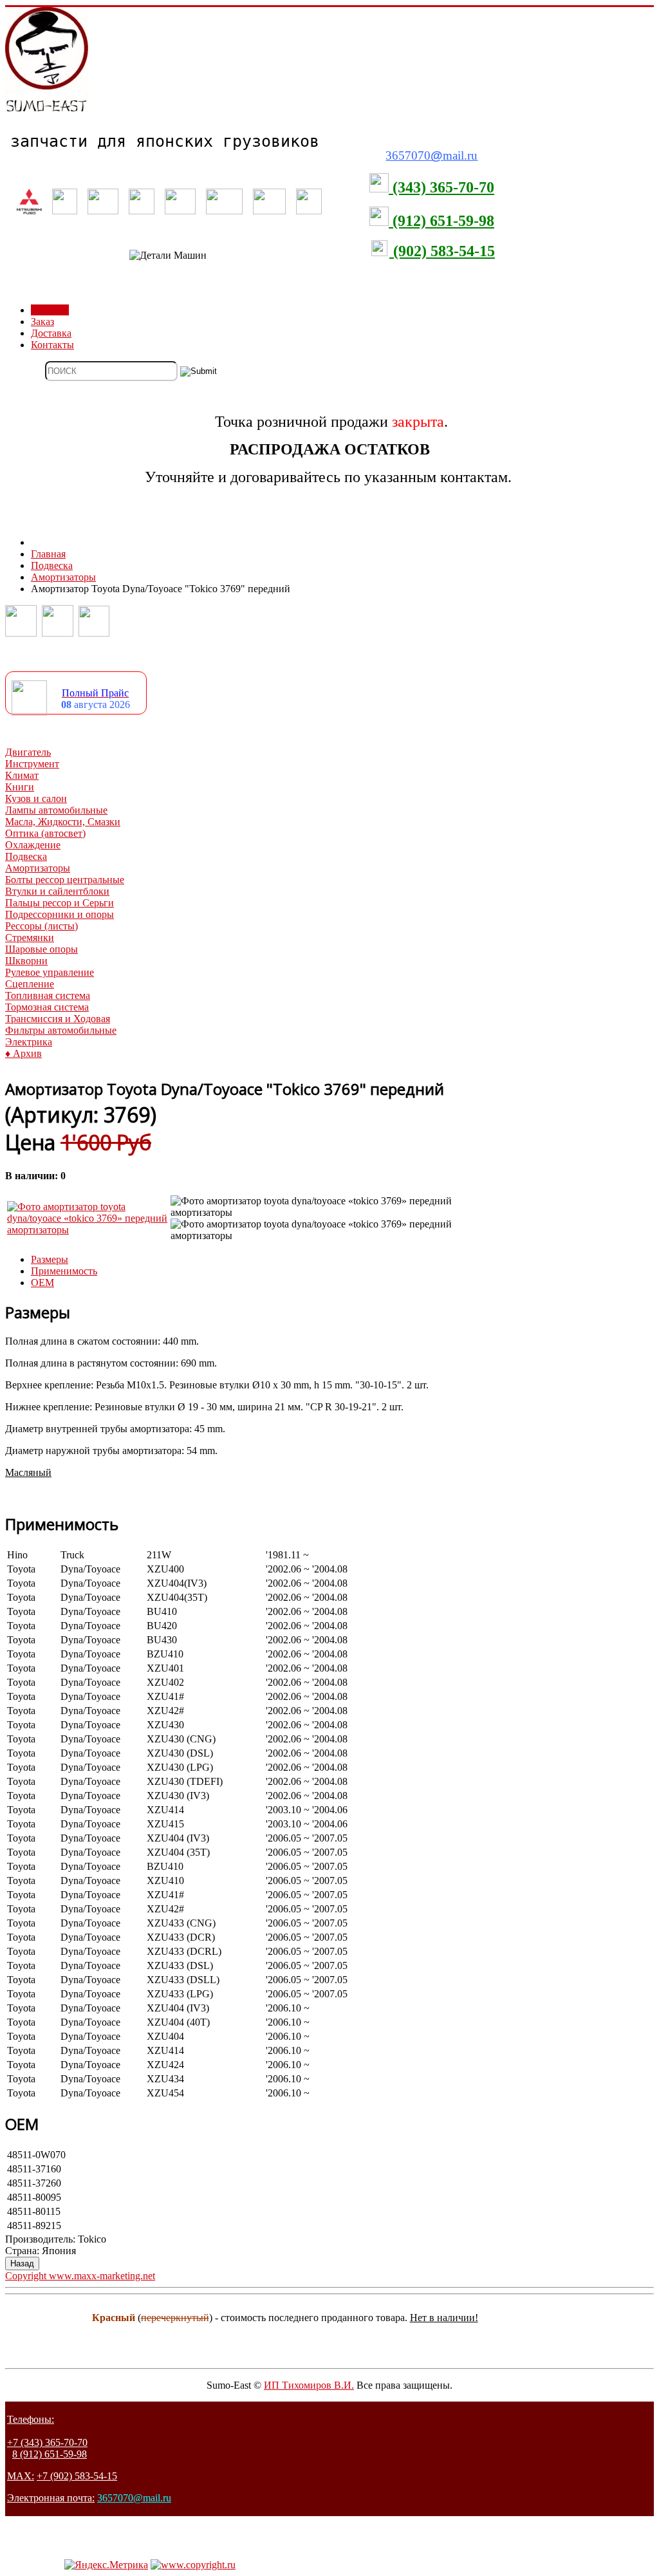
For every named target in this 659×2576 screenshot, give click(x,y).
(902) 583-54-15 (442, 251)
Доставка (51, 333)
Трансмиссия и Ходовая (58, 1019)
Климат (22, 775)
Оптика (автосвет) (45, 833)
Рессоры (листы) (42, 926)
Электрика (29, 1042)
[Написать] (58, 633)
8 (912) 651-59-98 (50, 2454)
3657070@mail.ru (134, 2498)
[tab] (50, 1259)
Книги (20, 787)
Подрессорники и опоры (60, 914)
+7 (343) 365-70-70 (47, 2442)
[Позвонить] (21, 633)
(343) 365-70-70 (441, 187)
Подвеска (26, 856)
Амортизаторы (38, 868)
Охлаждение (33, 845)
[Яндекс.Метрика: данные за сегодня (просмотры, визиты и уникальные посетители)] (106, 2565)
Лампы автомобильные (56, 810)
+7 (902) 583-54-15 (77, 2476)
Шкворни (26, 961)
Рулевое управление (50, 972)
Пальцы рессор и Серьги (60, 903)
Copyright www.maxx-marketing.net (80, 2276)
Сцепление (30, 984)
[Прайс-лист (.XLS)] (29, 712)
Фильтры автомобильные (61, 1030)
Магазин (50, 310)
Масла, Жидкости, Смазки (63, 822)
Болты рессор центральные (65, 880)
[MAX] (94, 633)
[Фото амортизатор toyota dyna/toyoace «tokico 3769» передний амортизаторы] (88, 1230)
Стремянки (30, 938)
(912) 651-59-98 (441, 221)
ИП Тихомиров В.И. (309, 2385)
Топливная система (48, 995)
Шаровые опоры (42, 949)
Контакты (52, 345)
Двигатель (28, 752)
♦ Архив (23, 1053)
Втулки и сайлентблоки (57, 891)
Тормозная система (47, 1007)
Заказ (42, 322)
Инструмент (32, 764)
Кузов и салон (36, 798)
